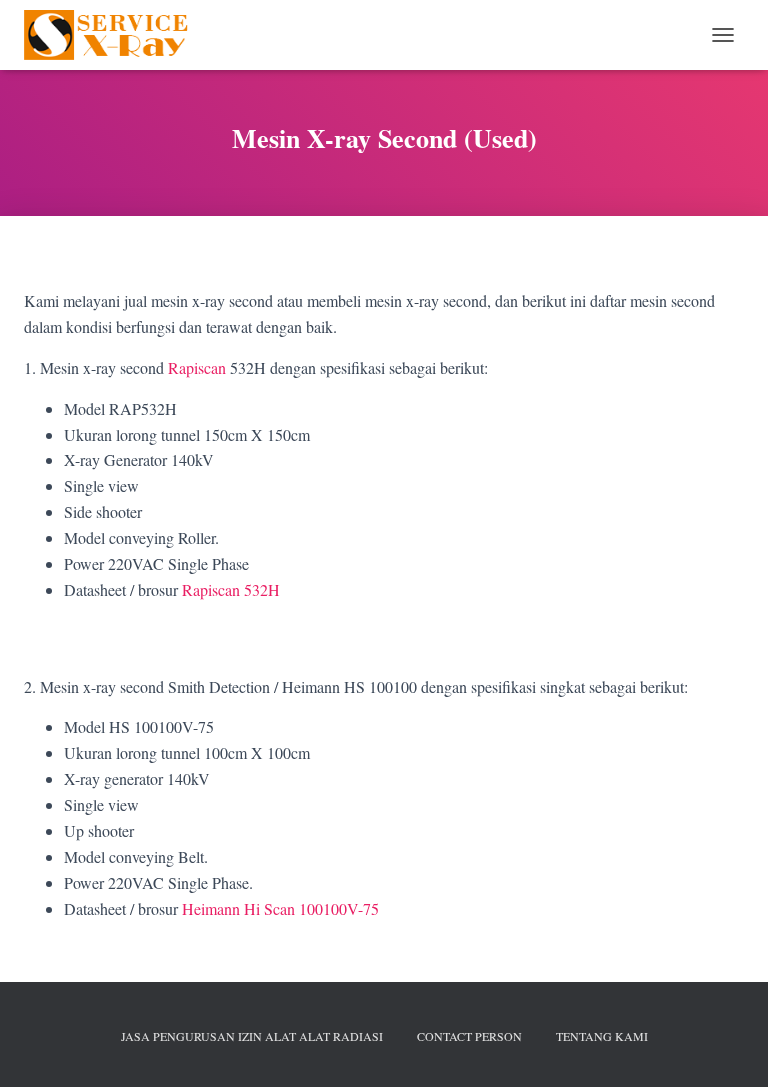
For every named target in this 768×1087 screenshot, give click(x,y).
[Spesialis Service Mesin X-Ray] (115, 35)
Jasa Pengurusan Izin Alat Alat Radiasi (252, 1036)
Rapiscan (197, 367)
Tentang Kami (602, 1036)
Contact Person (469, 1036)
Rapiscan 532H (231, 589)
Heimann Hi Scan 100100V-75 (280, 908)
